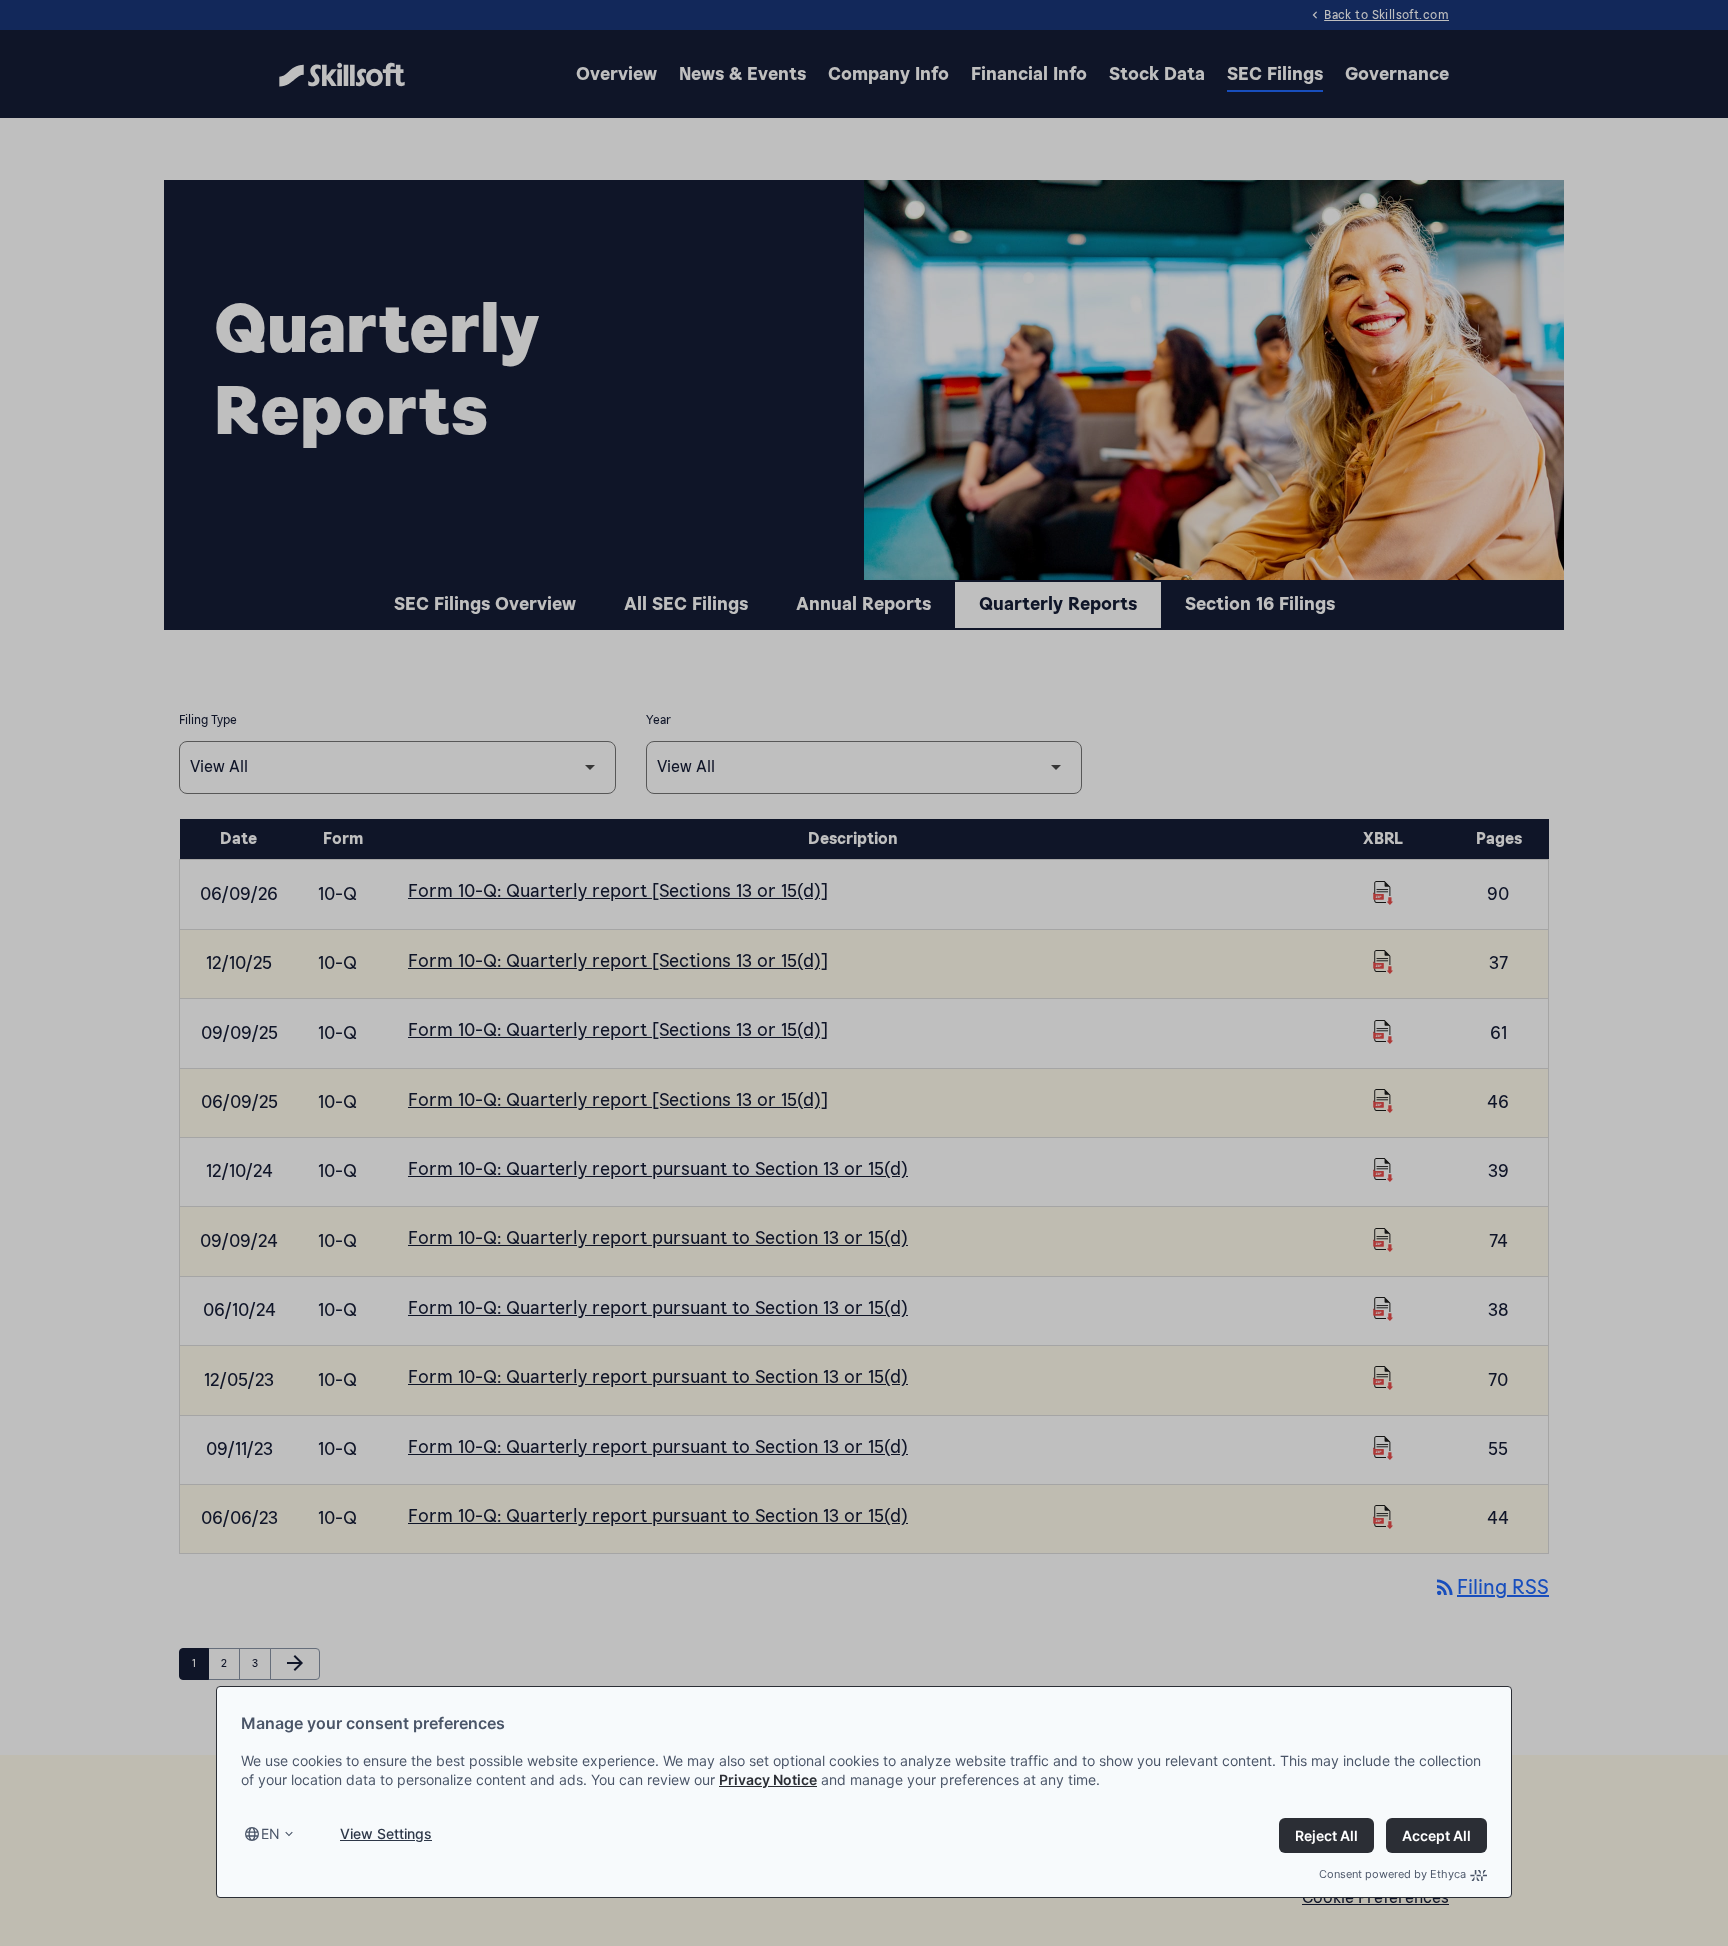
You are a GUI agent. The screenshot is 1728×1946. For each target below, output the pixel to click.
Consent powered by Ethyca (1392, 1874)
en (270, 1833)
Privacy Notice (768, 1779)
